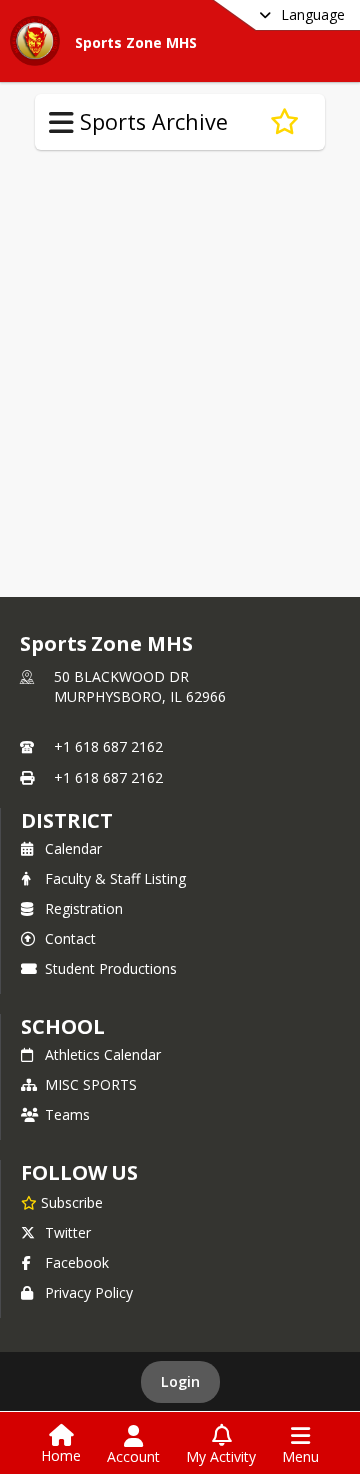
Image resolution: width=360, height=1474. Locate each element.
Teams (67, 1114)
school (62, 1026)
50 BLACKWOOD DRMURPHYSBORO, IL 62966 (140, 686)
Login (180, 1381)
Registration (84, 908)
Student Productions (111, 968)
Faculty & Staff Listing (115, 878)
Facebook (77, 1262)
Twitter (68, 1232)
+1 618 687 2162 (108, 746)
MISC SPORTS (91, 1084)
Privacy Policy (89, 1292)
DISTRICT (67, 820)
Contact (70, 938)
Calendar (73, 848)
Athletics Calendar (103, 1054)
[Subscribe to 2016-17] (284, 122)
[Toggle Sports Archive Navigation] (61, 123)
